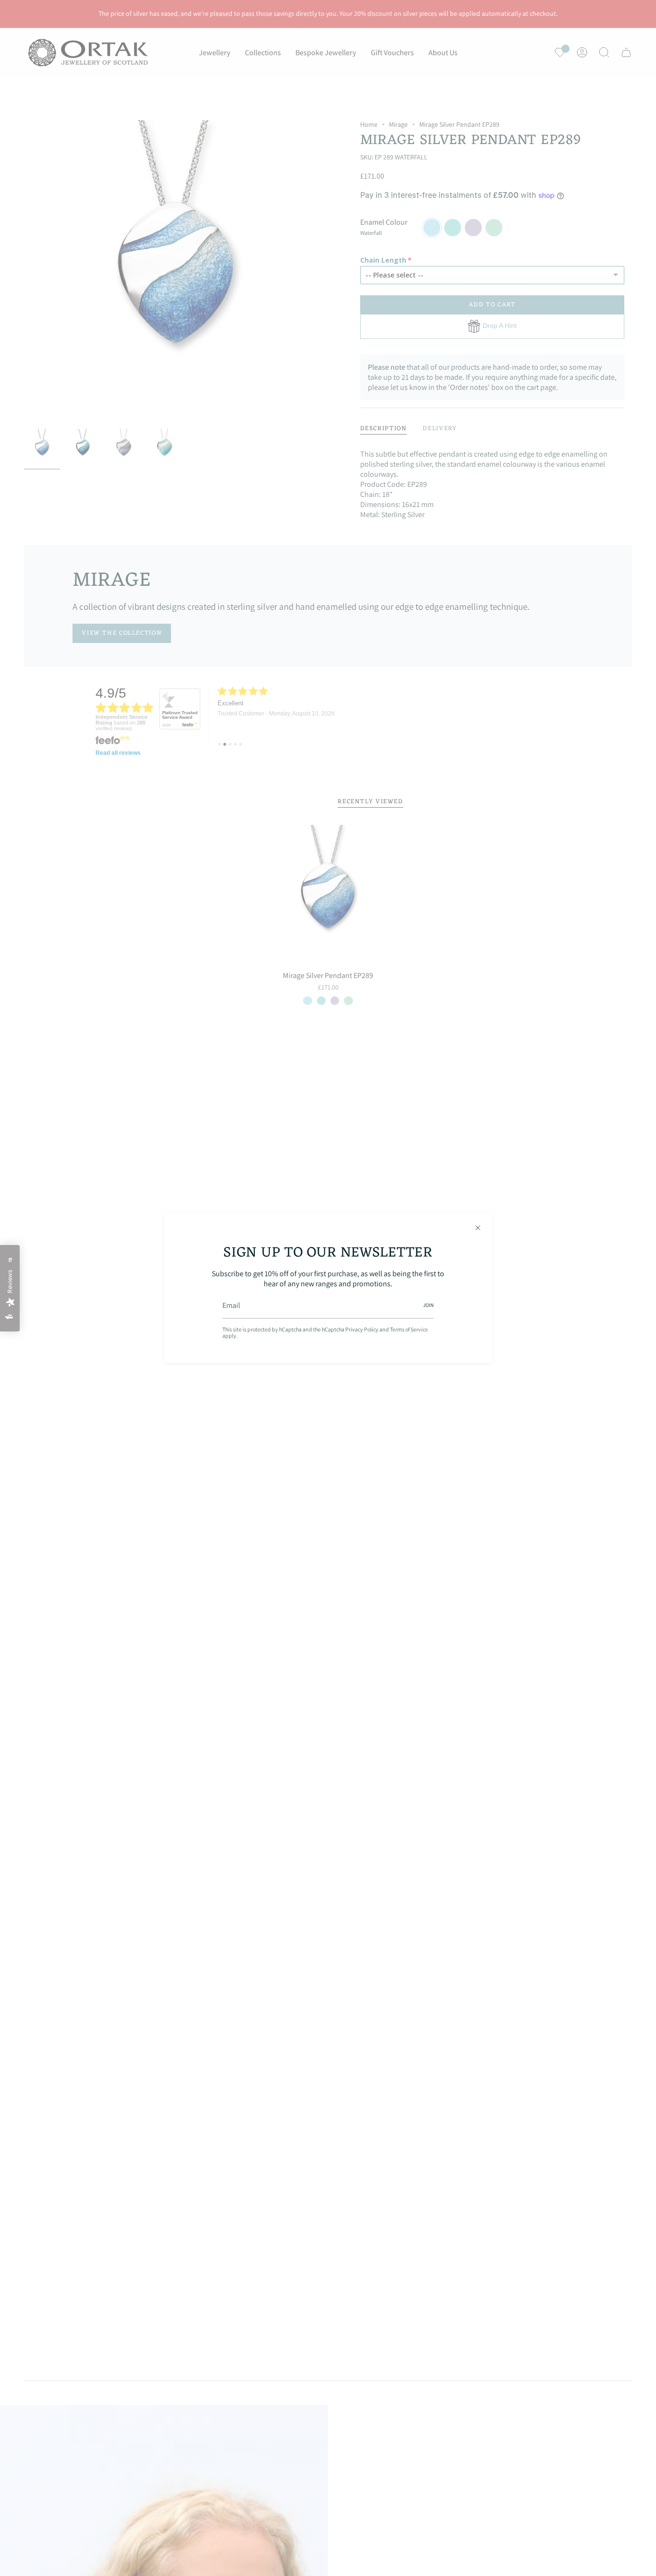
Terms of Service (409, 1329)
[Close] (478, 1228)
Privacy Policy (362, 1329)
